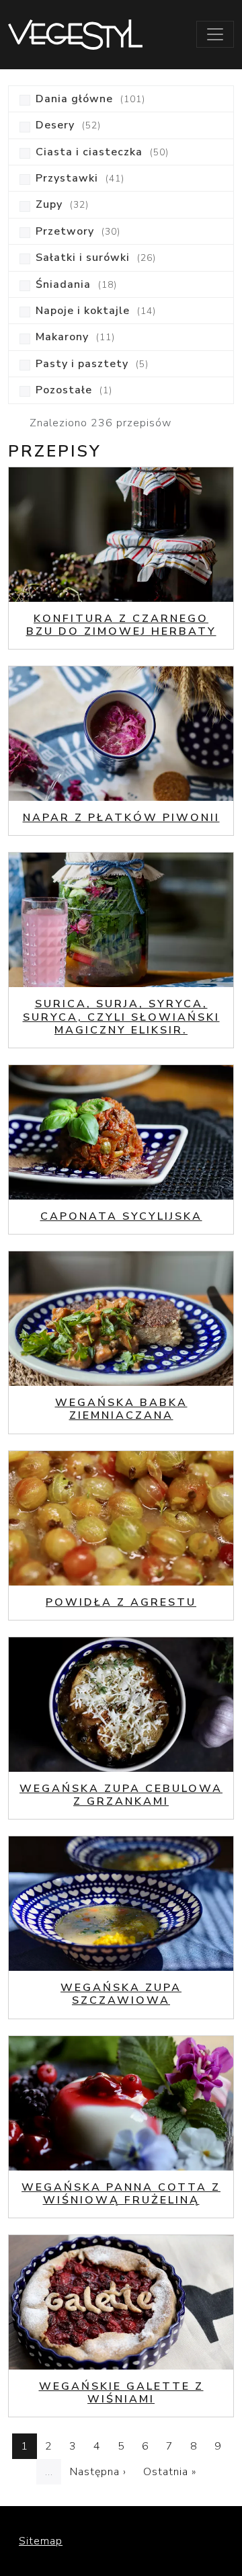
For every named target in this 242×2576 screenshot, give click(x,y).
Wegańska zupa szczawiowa (121, 1994)
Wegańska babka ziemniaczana (121, 1409)
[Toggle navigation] (215, 34)
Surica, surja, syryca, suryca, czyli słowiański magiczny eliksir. (121, 1017)
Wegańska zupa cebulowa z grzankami (121, 1795)
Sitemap (41, 2541)
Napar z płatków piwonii (121, 818)
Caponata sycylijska (121, 1216)
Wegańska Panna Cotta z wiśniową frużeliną (121, 2194)
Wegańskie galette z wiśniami (121, 2393)
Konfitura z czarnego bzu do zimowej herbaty (121, 625)
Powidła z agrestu (121, 1602)
